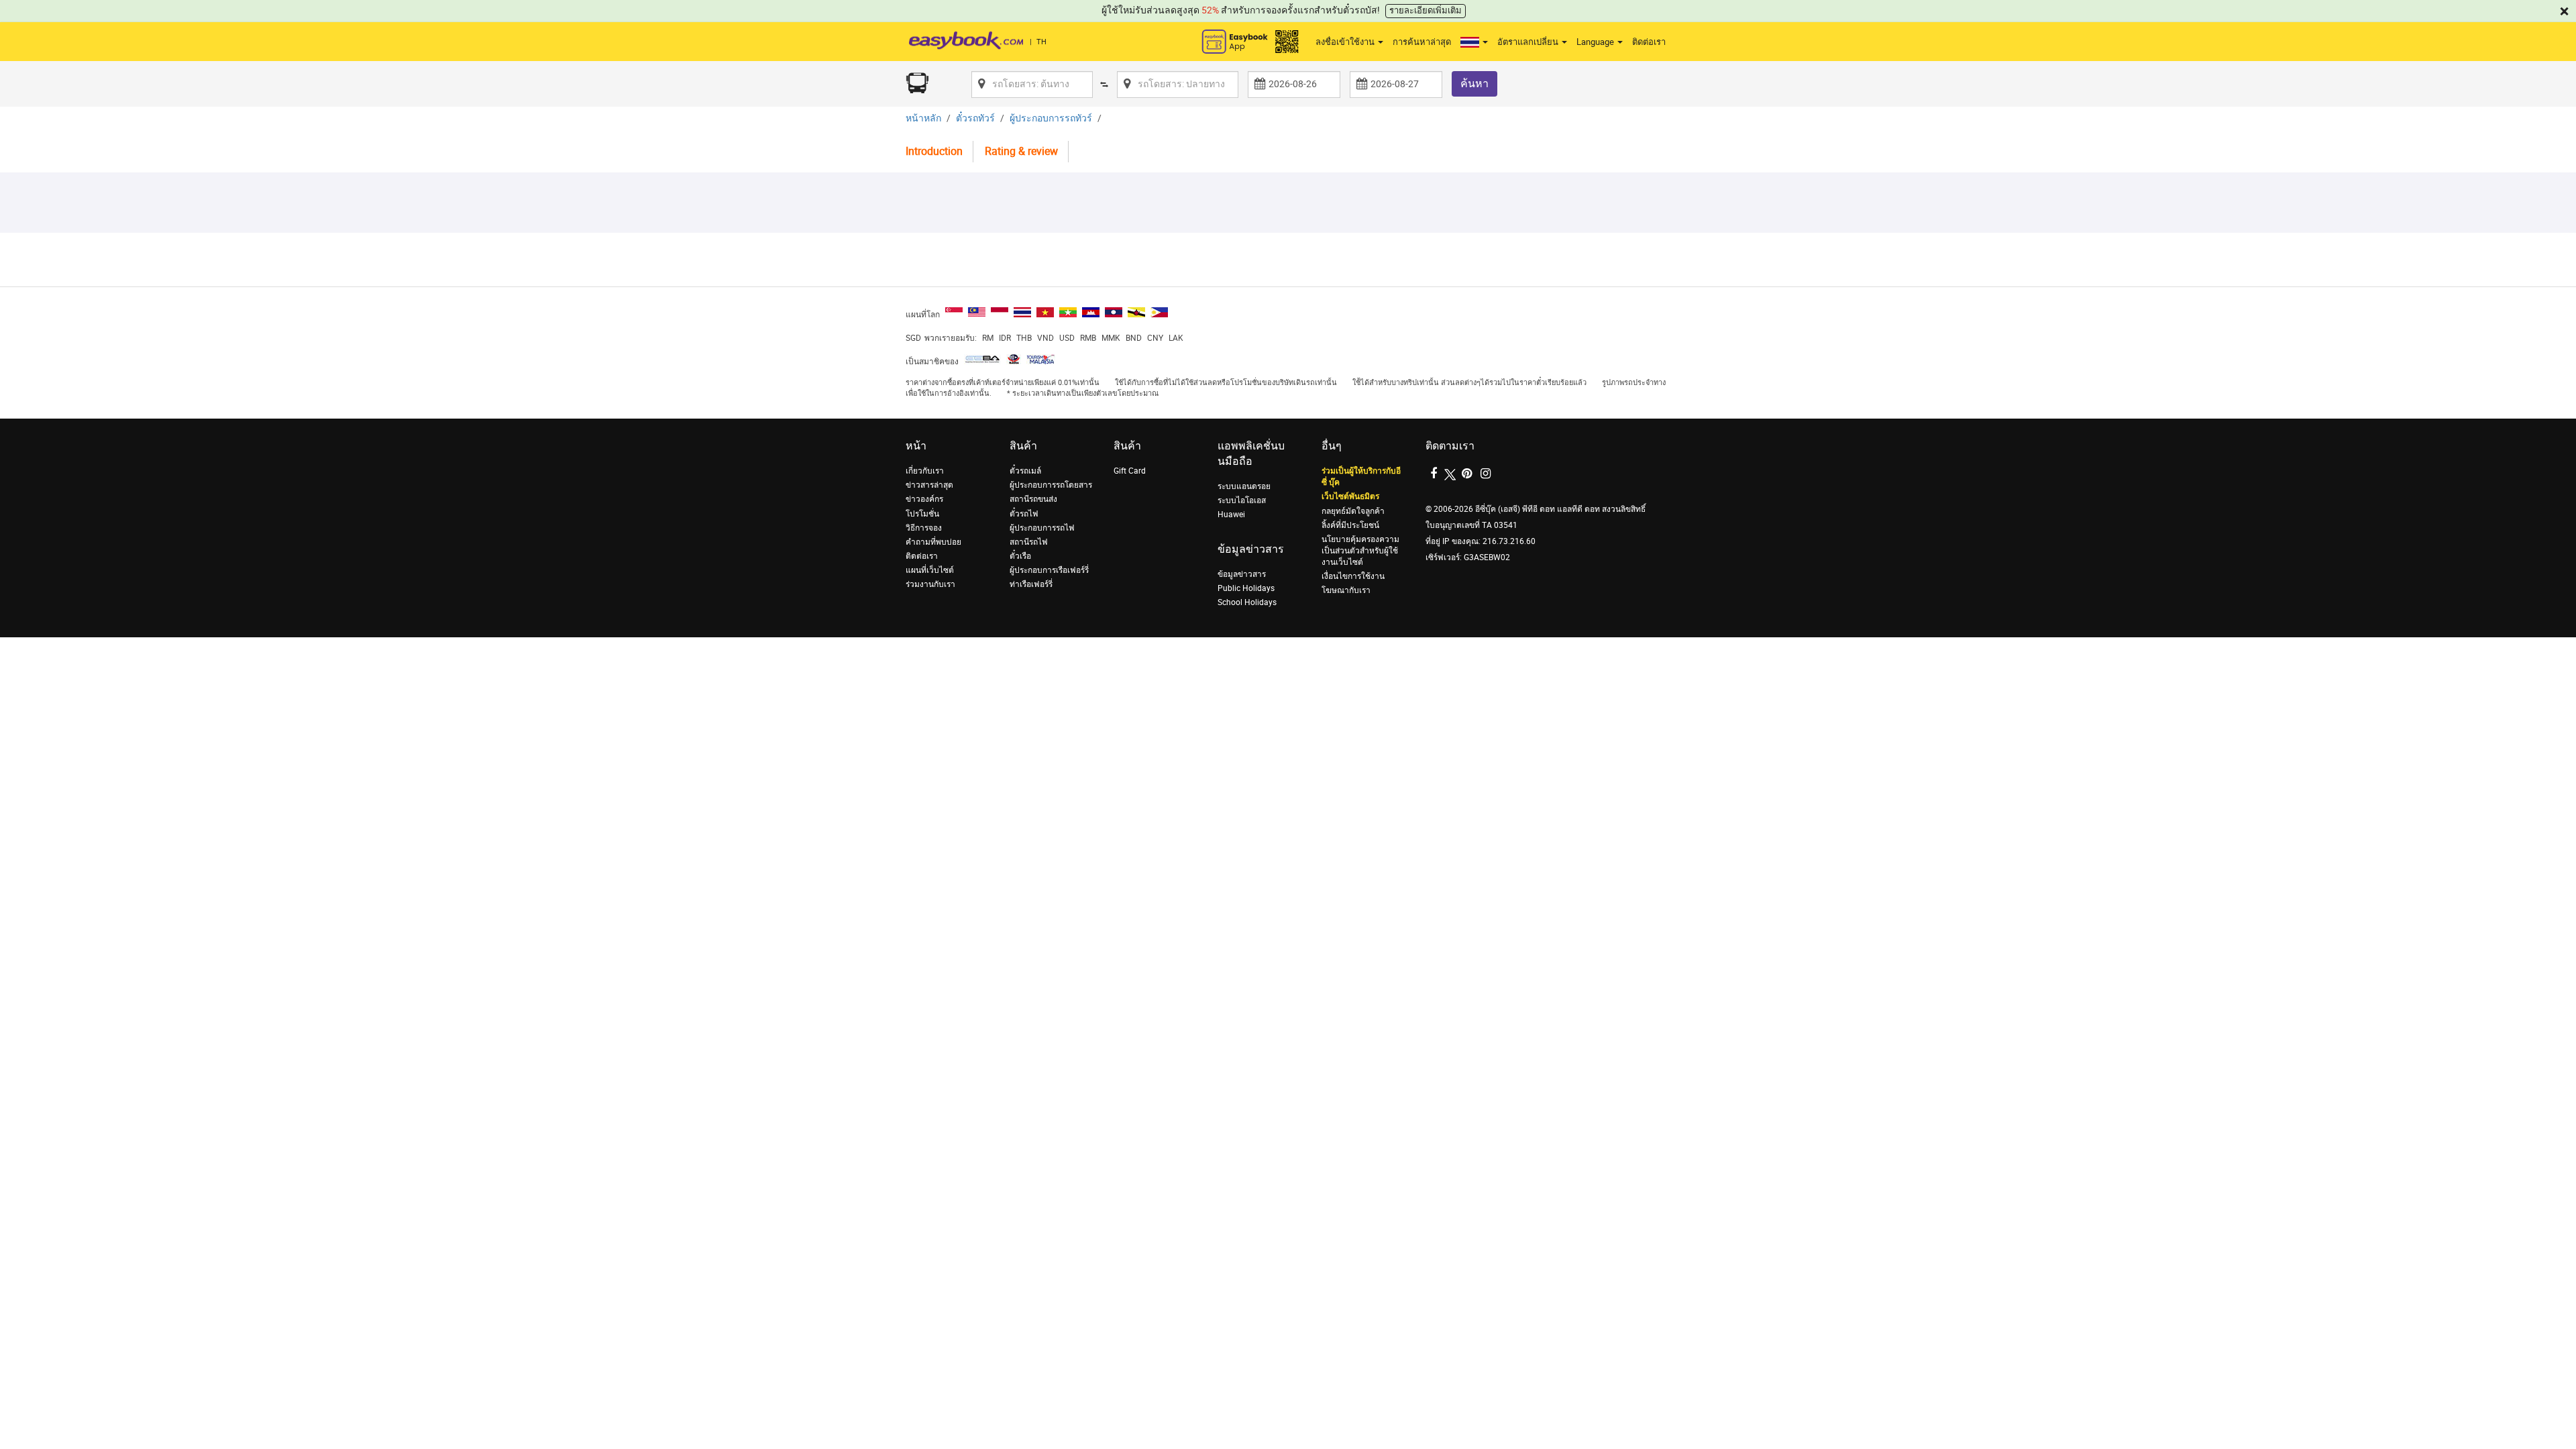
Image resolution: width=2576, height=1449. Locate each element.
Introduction (934, 151)
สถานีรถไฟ (1029, 542)
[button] (1474, 42)
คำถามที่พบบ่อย (933, 542)
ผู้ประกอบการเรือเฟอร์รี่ (1049, 570)
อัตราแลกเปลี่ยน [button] (1529, 42)
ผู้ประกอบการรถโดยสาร (1051, 485)
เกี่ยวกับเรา (925, 471)
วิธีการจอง (924, 528)
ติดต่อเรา (1649, 42)
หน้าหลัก (923, 118)
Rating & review (1021, 151)
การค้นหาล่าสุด (1422, 42)
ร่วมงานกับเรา (930, 584)
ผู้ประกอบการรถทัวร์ (1051, 118)
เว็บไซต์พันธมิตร (1350, 496)
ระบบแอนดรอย (1244, 486)
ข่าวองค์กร (924, 499)
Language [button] (1596, 42)
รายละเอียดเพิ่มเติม (1426, 10)
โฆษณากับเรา (1346, 590)
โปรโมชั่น (922, 514)
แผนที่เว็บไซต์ (930, 570)
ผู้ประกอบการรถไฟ (1042, 528)
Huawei (1231, 515)
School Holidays (1247, 602)
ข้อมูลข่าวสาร (1242, 574)
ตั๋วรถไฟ (1024, 514)
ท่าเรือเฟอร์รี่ (1031, 584)
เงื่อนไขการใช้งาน (1353, 576)
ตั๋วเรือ (1020, 556)
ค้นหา (1474, 84)
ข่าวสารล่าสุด (929, 485)
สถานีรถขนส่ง (1033, 499)
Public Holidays (1246, 588)
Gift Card (1130, 471)
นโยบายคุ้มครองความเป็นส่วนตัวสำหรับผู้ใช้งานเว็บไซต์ (1360, 551)
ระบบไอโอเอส (1242, 500)
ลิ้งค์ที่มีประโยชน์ (1350, 525)
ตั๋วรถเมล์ (1025, 471)
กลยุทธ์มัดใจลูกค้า (1353, 511)
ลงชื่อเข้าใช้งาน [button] (1346, 42)
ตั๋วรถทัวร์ (975, 118)
